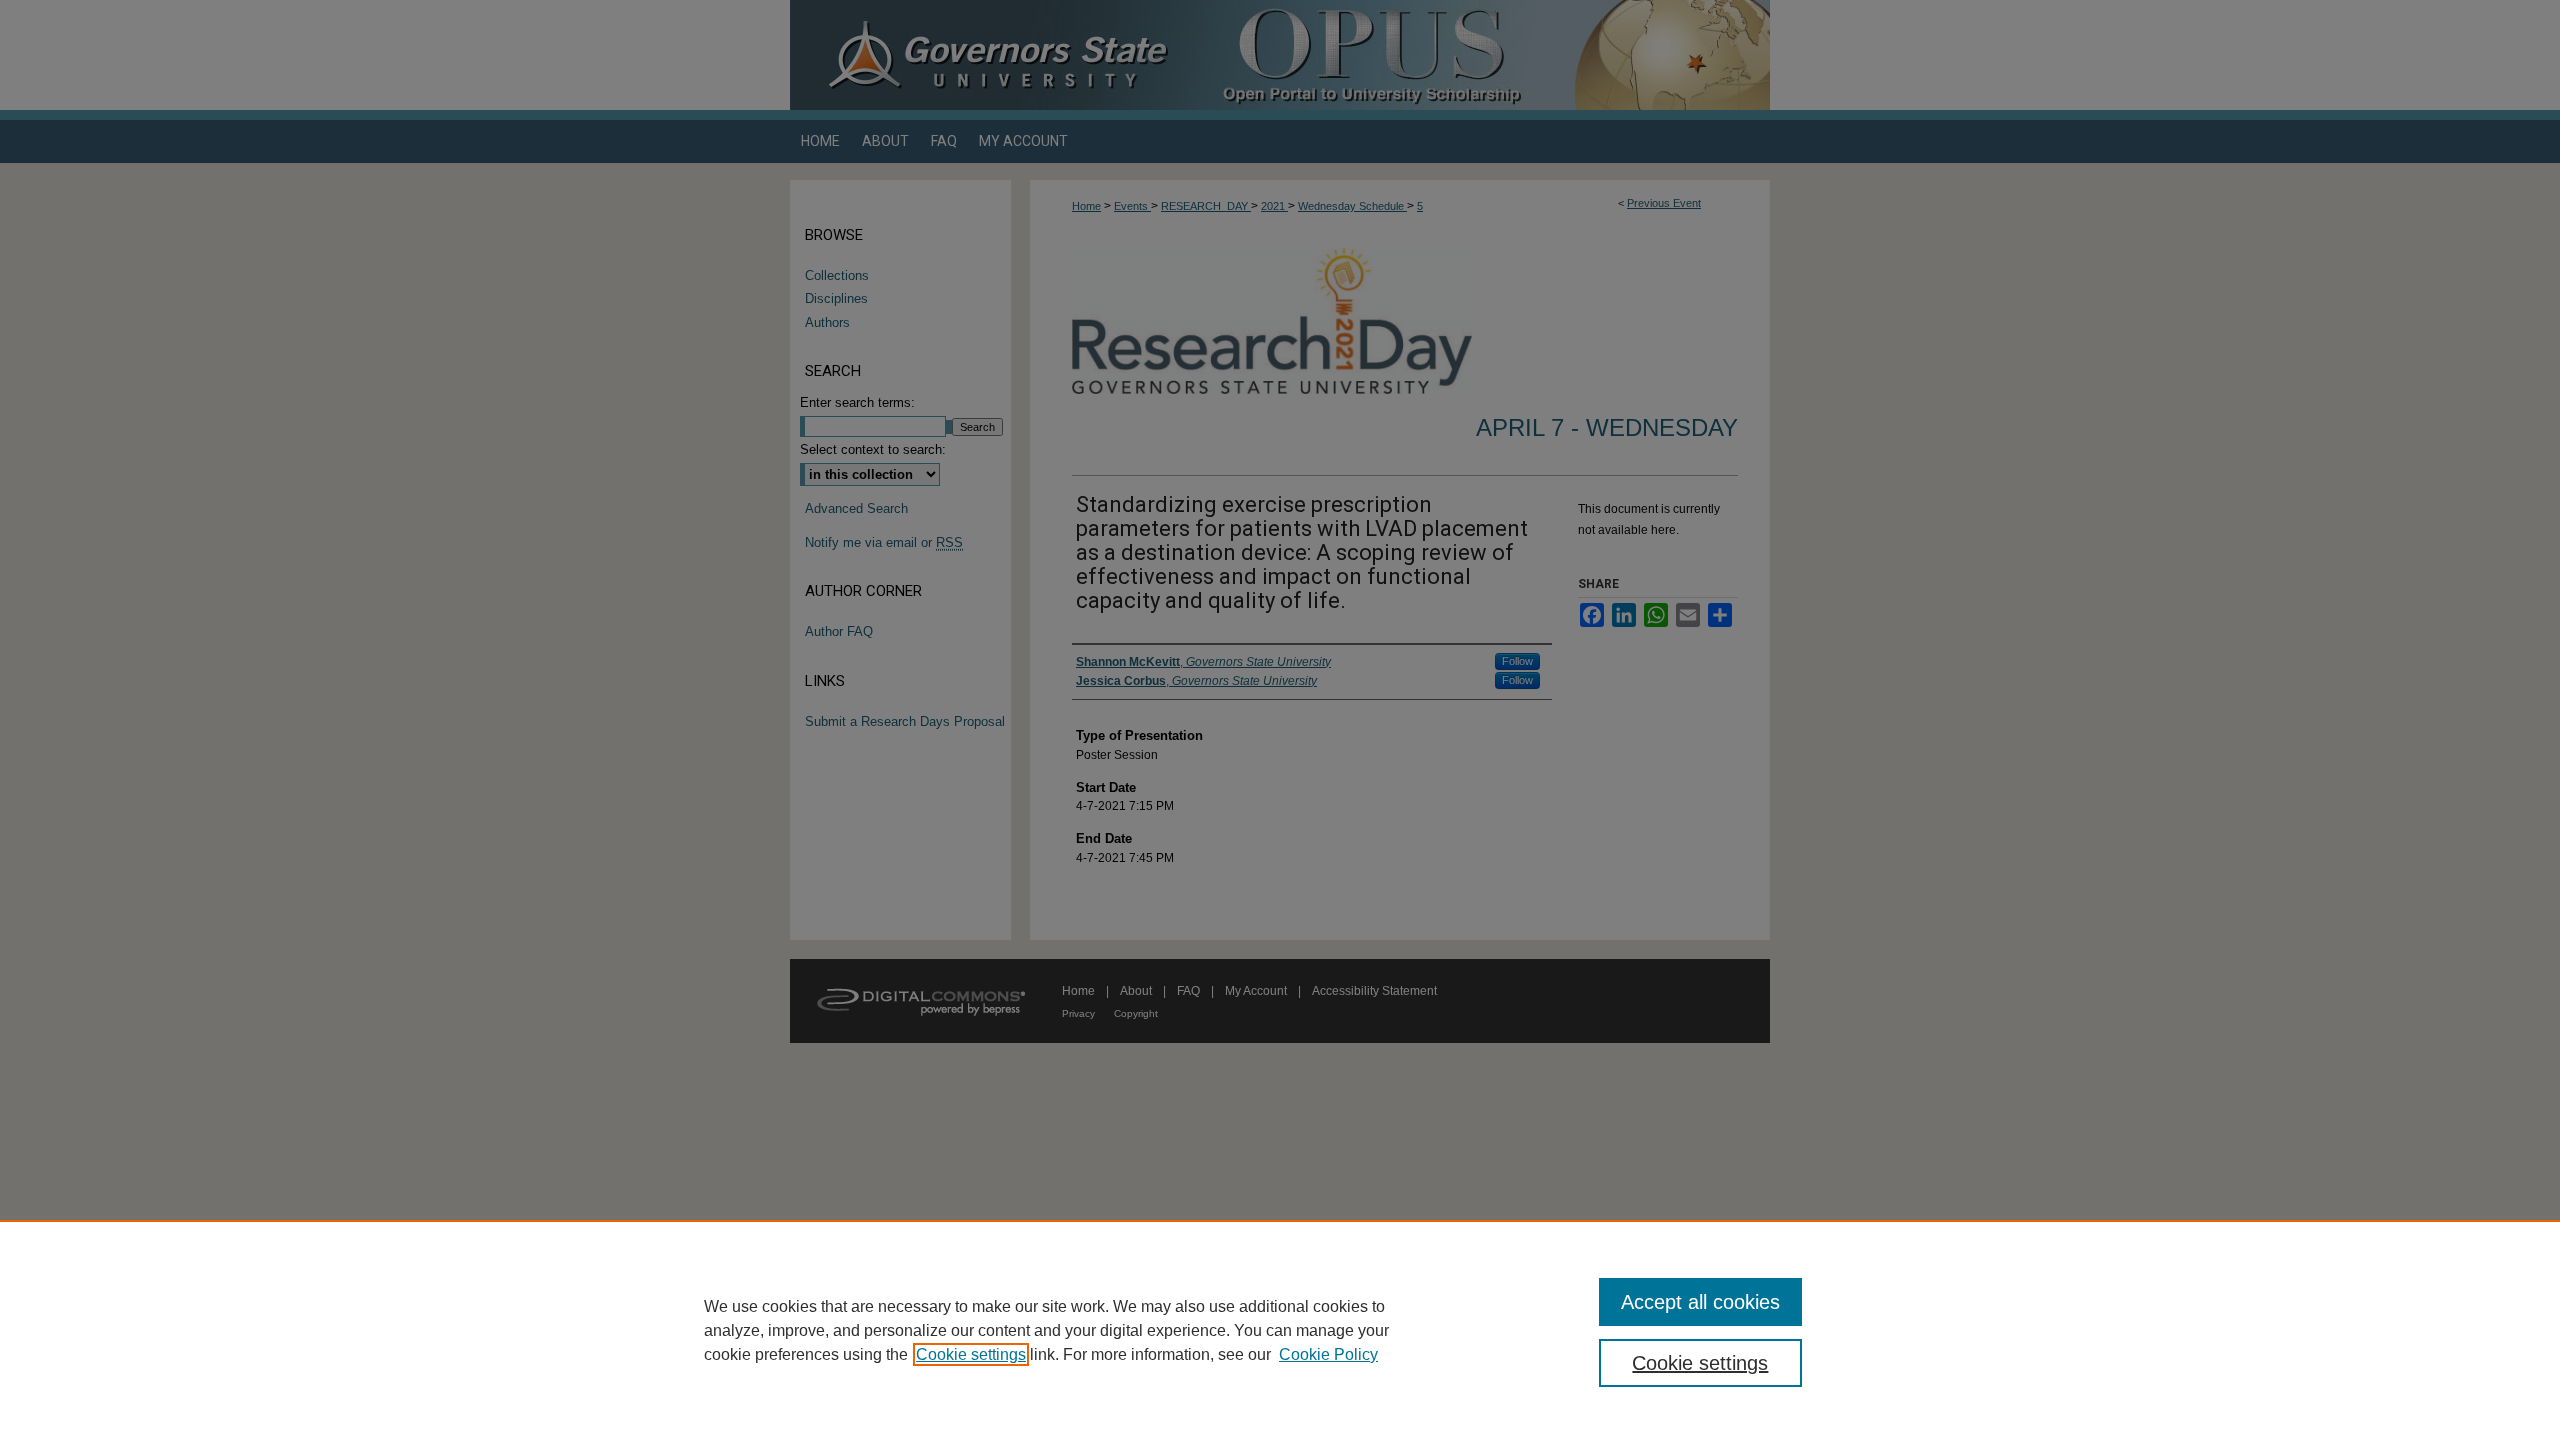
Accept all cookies (1700, 1302)
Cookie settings (971, 1354)
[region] (1280, 1330)
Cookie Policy (1328, 1354)
